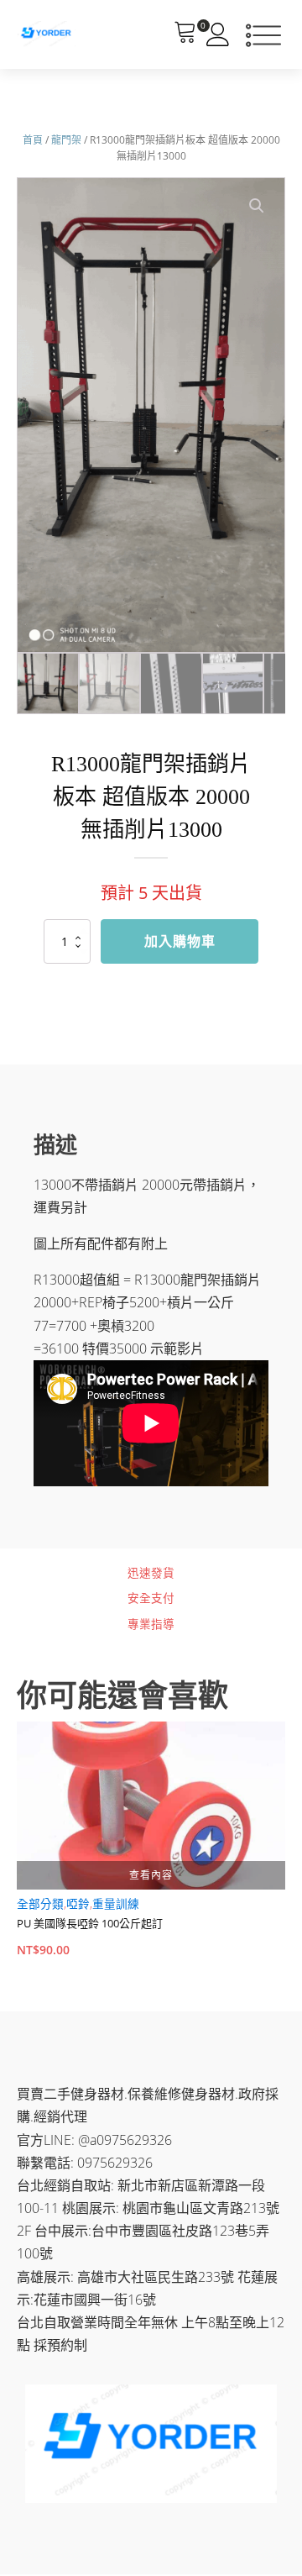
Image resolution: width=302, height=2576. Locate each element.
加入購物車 (180, 941)
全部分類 (40, 1903)
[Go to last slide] (17, 1854)
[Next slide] (285, 1854)
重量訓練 (116, 1903)
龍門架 (66, 140)
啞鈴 (78, 1903)
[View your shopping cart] (185, 34)
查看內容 (151, 1875)
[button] (257, 206)
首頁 (33, 140)
